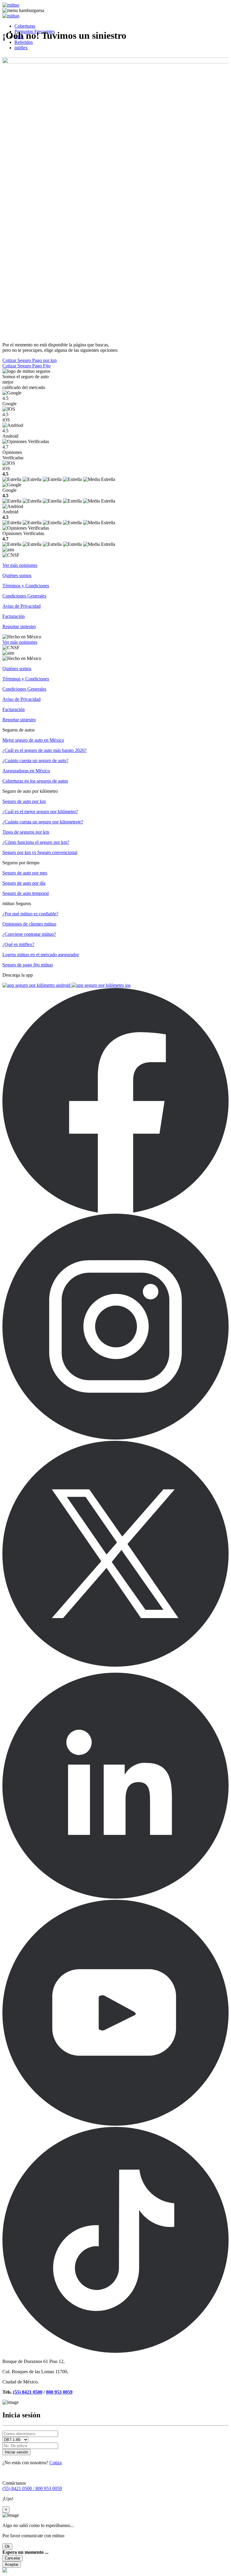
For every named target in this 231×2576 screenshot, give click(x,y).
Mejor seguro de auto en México (33, 740)
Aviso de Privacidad (22, 606)
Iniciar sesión (16, 2452)
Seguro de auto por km (24, 801)
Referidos (24, 42)
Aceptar (12, 2564)
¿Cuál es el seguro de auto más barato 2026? (45, 750)
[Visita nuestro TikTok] (115, 2351)
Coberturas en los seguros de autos (35, 781)
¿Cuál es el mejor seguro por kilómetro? (40, 812)
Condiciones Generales (24, 596)
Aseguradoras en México (26, 771)
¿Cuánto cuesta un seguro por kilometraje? (43, 822)
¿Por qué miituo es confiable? (30, 914)
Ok (7, 2546)
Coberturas (25, 26)
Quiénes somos (17, 575)
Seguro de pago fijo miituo (28, 965)
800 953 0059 (59, 2392)
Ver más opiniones (20, 565)
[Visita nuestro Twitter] (115, 1665)
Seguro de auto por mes (25, 873)
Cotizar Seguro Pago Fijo (26, 366)
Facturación (14, 616)
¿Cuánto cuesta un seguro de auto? (35, 760)
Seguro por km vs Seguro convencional (40, 852)
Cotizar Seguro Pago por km (29, 360)
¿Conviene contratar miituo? (29, 934)
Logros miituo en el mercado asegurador (41, 955)
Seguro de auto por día (24, 883)
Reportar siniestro (19, 627)
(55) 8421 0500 (28, 2392)
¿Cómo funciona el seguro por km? (36, 842)
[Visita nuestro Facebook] (115, 1211)
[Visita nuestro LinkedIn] (115, 1897)
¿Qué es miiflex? (18, 944)
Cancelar (12, 2558)
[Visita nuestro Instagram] (115, 1438)
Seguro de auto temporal (26, 893)
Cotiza (55, 2463)
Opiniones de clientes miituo (29, 924)
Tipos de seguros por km (26, 832)
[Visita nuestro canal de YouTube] (115, 2124)
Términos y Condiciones (26, 586)
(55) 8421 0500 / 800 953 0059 (32, 2488)
